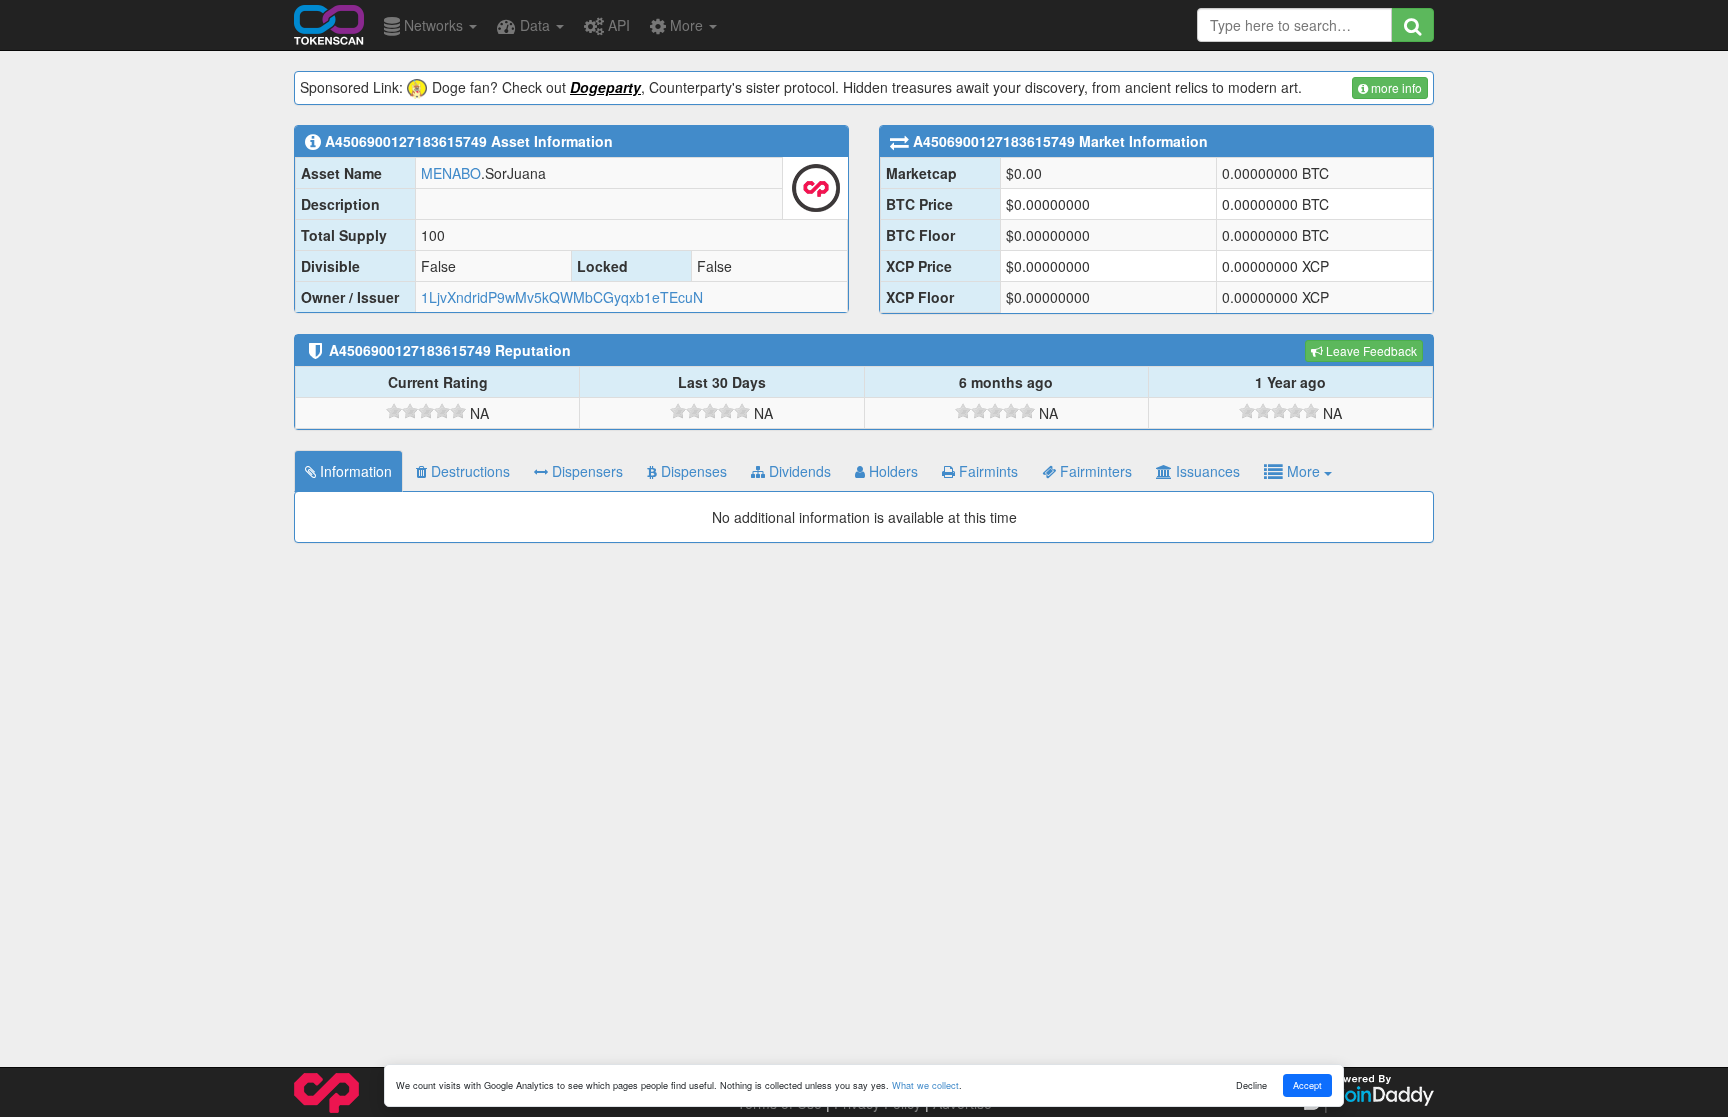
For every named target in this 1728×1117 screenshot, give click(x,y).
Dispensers (585, 471)
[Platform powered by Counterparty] (326, 1091)
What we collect (925, 1085)
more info (1395, 87)
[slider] (426, 411)
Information (354, 471)
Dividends (798, 471)
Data (535, 25)
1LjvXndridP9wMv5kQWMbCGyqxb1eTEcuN (562, 297)
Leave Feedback (1370, 350)
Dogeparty (605, 87)
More (686, 25)
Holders (891, 471)
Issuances (1206, 471)
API (617, 25)
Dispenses (692, 471)
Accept (1307, 1085)
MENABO (451, 173)
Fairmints (986, 471)
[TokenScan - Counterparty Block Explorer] (329, 22)
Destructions (468, 471)
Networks (433, 25)
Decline (1251, 1085)
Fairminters (1094, 471)
